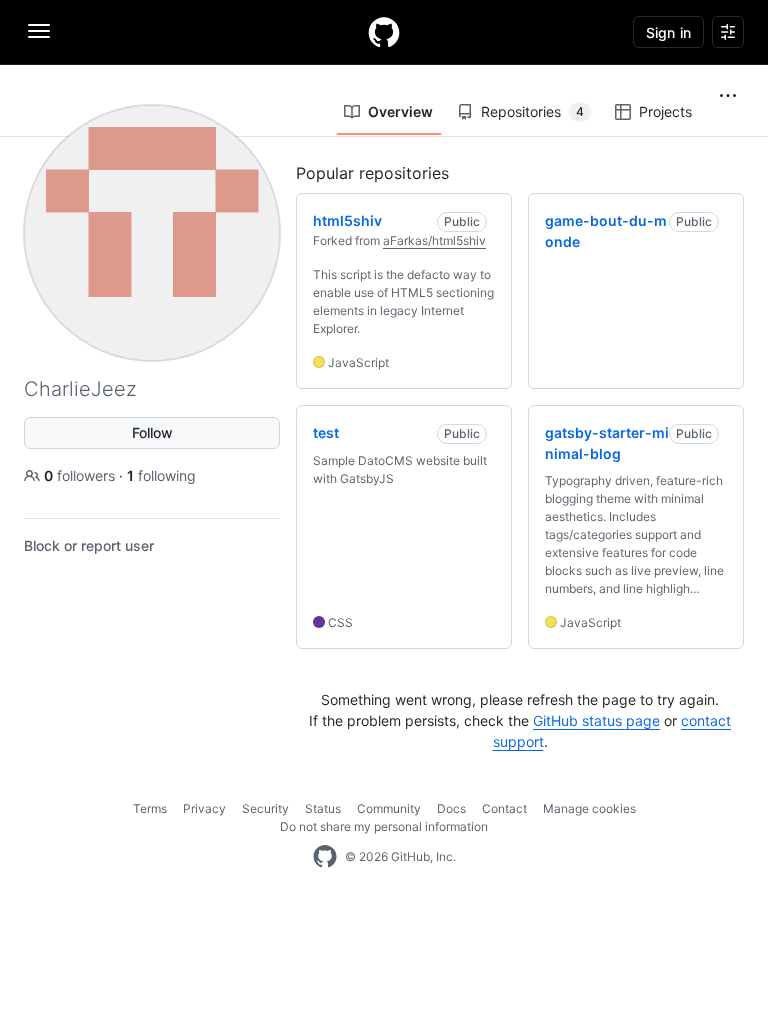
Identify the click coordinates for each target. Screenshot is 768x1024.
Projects (665, 111)
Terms (150, 808)
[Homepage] (384, 32)
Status (323, 808)
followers (81, 475)
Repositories (532, 111)
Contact (504, 808)
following (161, 475)
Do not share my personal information (384, 826)
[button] (728, 96)
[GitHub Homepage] (325, 857)
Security (265, 808)
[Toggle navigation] (39, 31)
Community (389, 808)
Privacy (204, 808)
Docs (451, 808)
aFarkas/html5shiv (434, 240)
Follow (152, 432)
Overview (400, 111)
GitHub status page (596, 720)
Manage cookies (589, 808)
